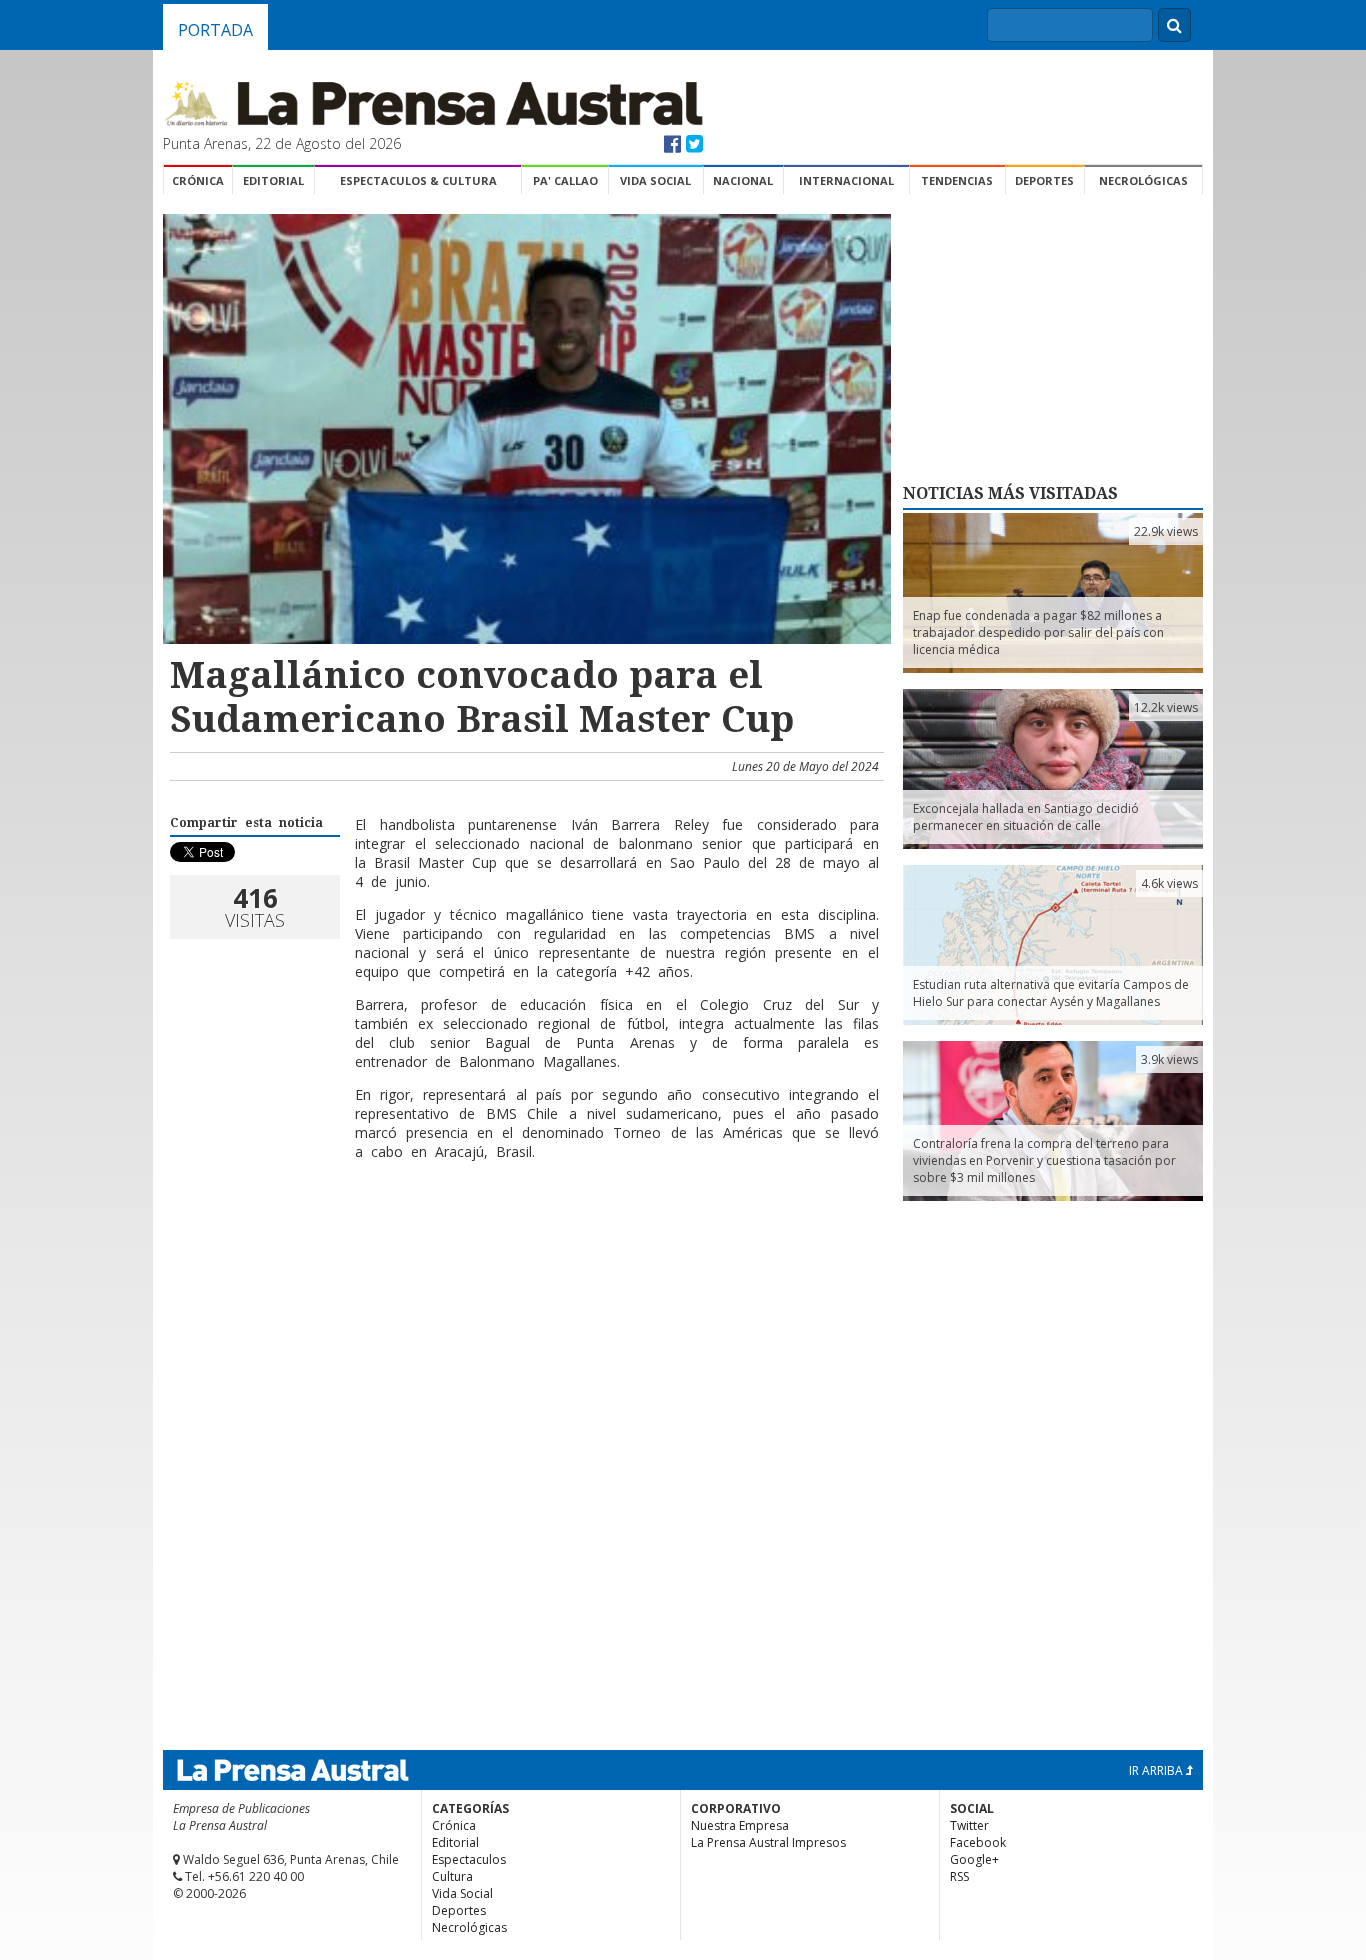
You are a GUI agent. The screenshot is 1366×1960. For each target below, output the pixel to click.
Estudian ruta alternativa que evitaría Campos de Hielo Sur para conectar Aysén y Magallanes (1051, 993)
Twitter (969, 1825)
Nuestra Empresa (740, 1825)
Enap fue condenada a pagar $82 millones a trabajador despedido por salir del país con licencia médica (1038, 632)
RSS (959, 1876)
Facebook (978, 1842)
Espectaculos (469, 1859)
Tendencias (957, 180)
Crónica (198, 180)
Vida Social (655, 180)
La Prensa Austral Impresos (768, 1842)
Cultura (452, 1876)
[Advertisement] (524, 1241)
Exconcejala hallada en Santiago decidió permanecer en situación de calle (1026, 817)
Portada (215, 30)
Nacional (743, 180)
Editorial (273, 180)
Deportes (1044, 180)
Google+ (974, 1859)
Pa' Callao (565, 180)
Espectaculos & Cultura (418, 180)
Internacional (846, 180)
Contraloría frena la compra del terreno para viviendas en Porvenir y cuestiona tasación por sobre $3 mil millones (1044, 1160)
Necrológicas (1143, 180)
